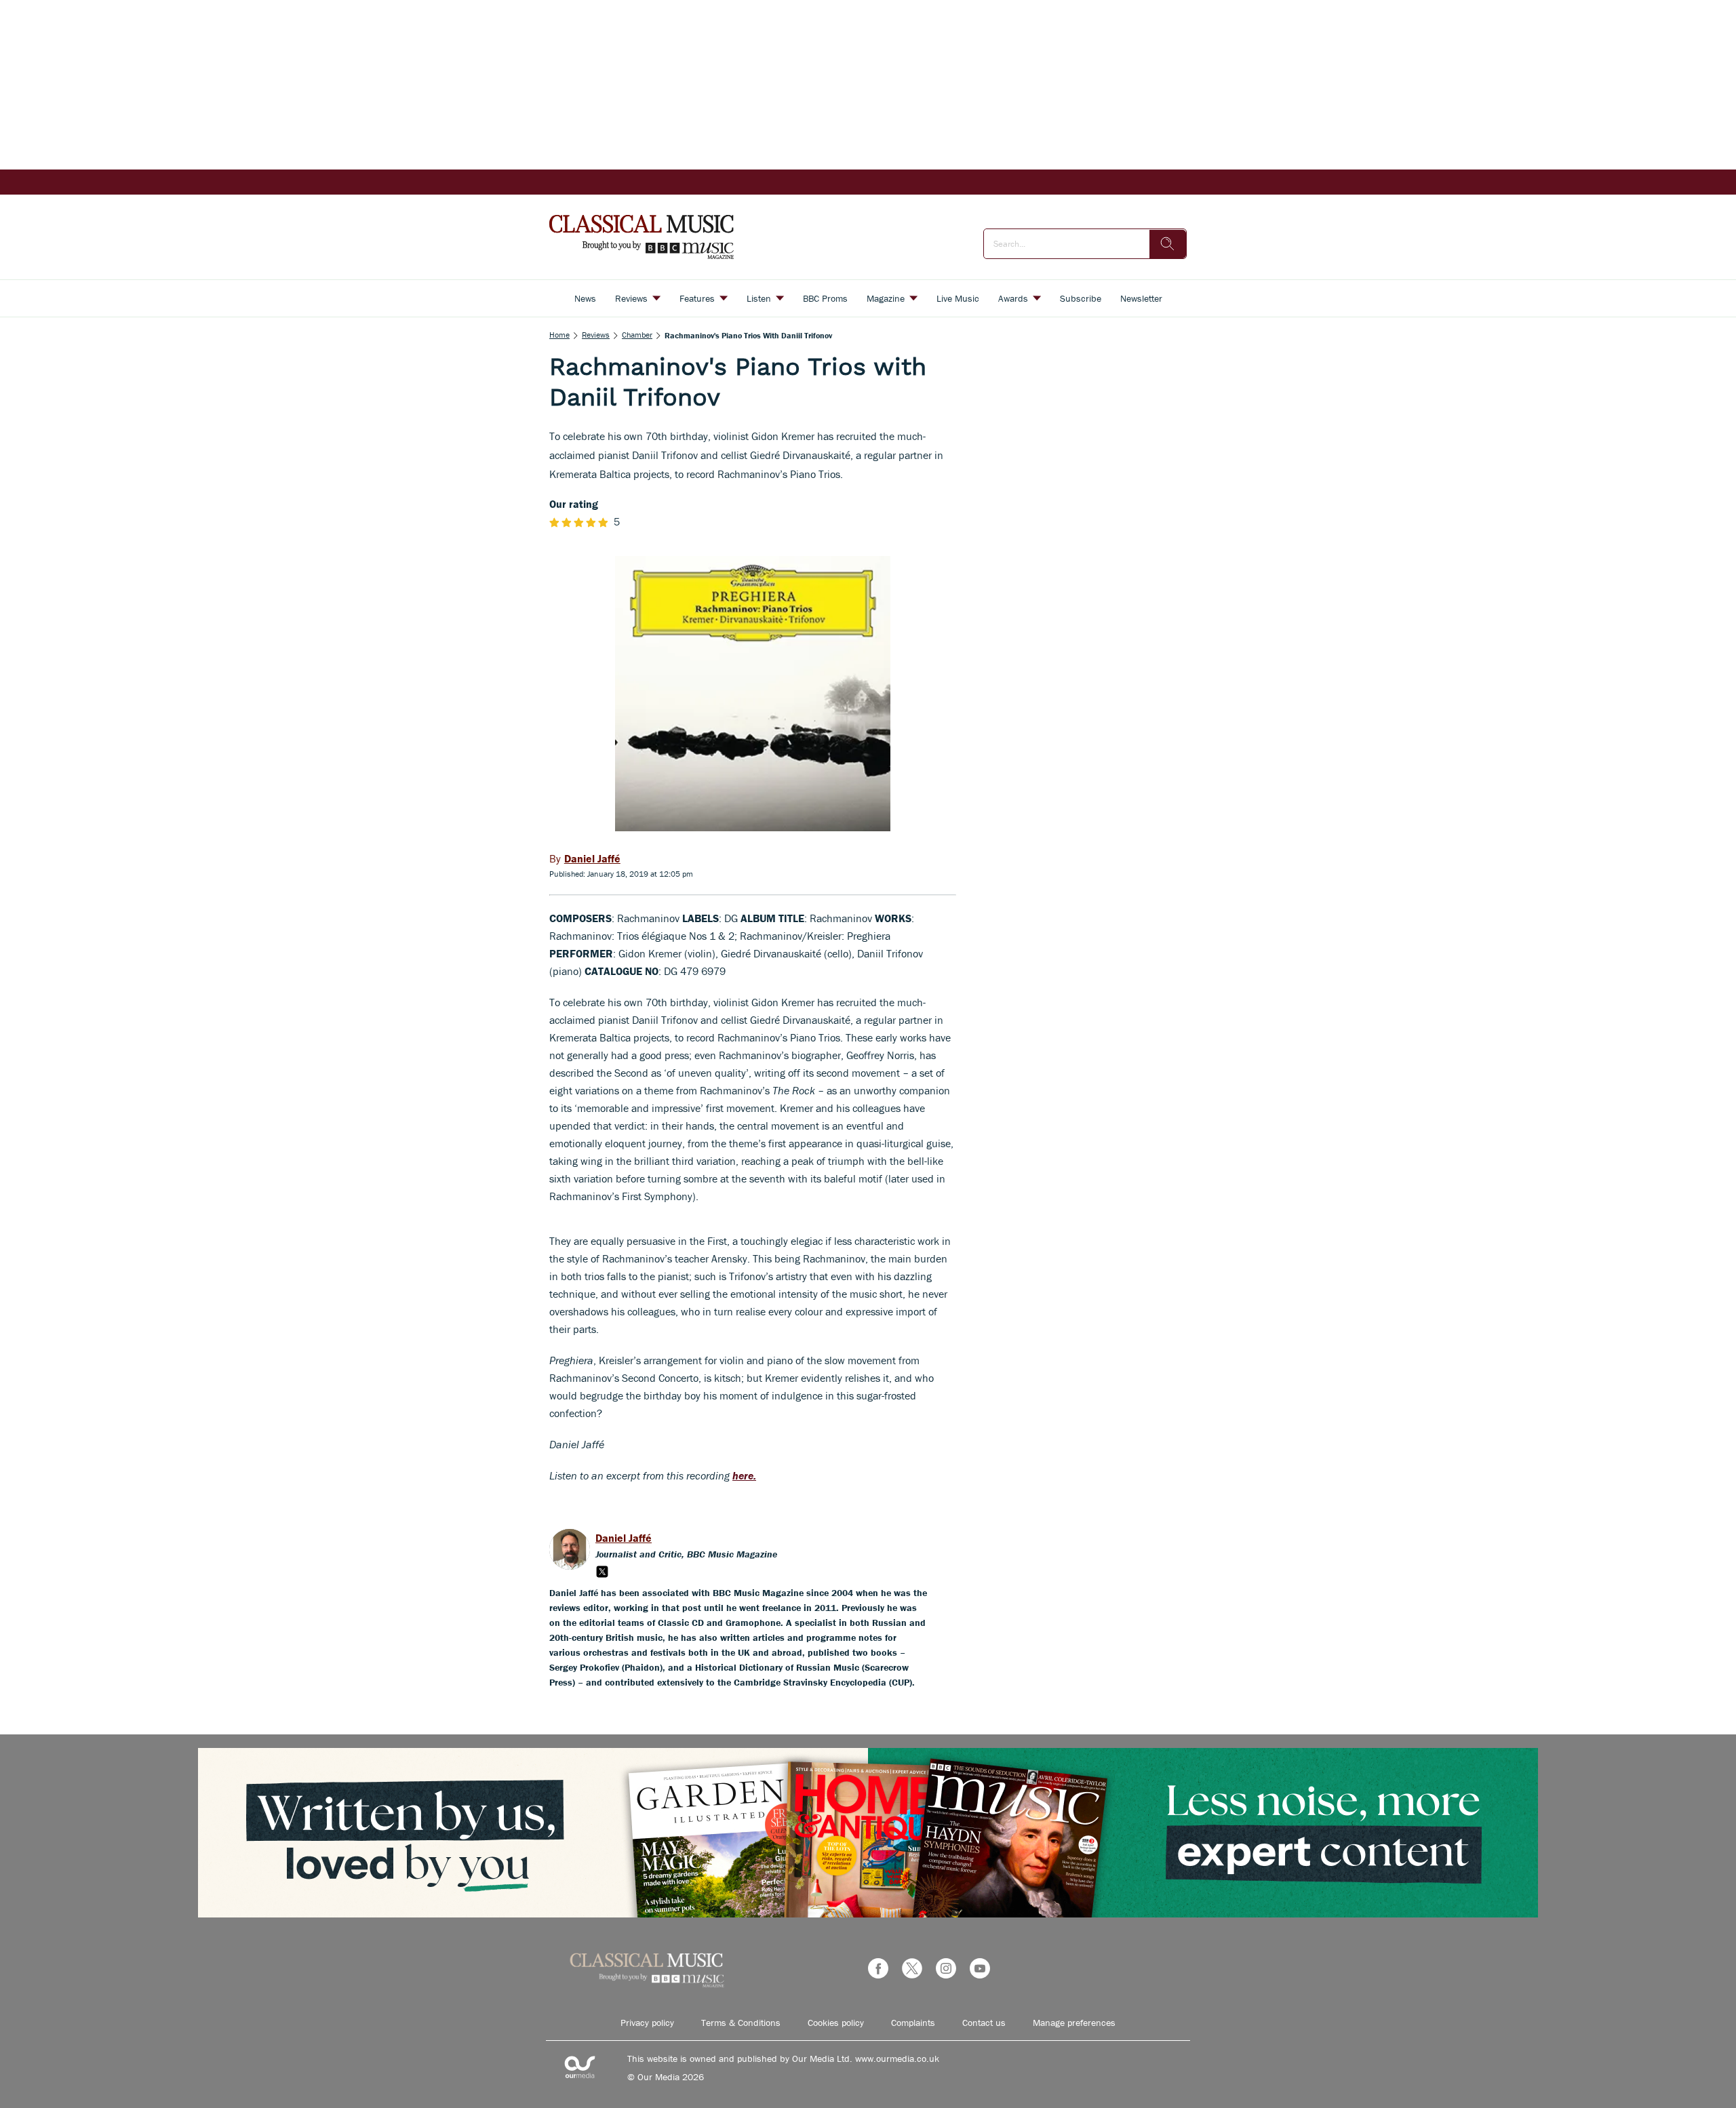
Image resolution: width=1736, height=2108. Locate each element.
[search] (1168, 244)
